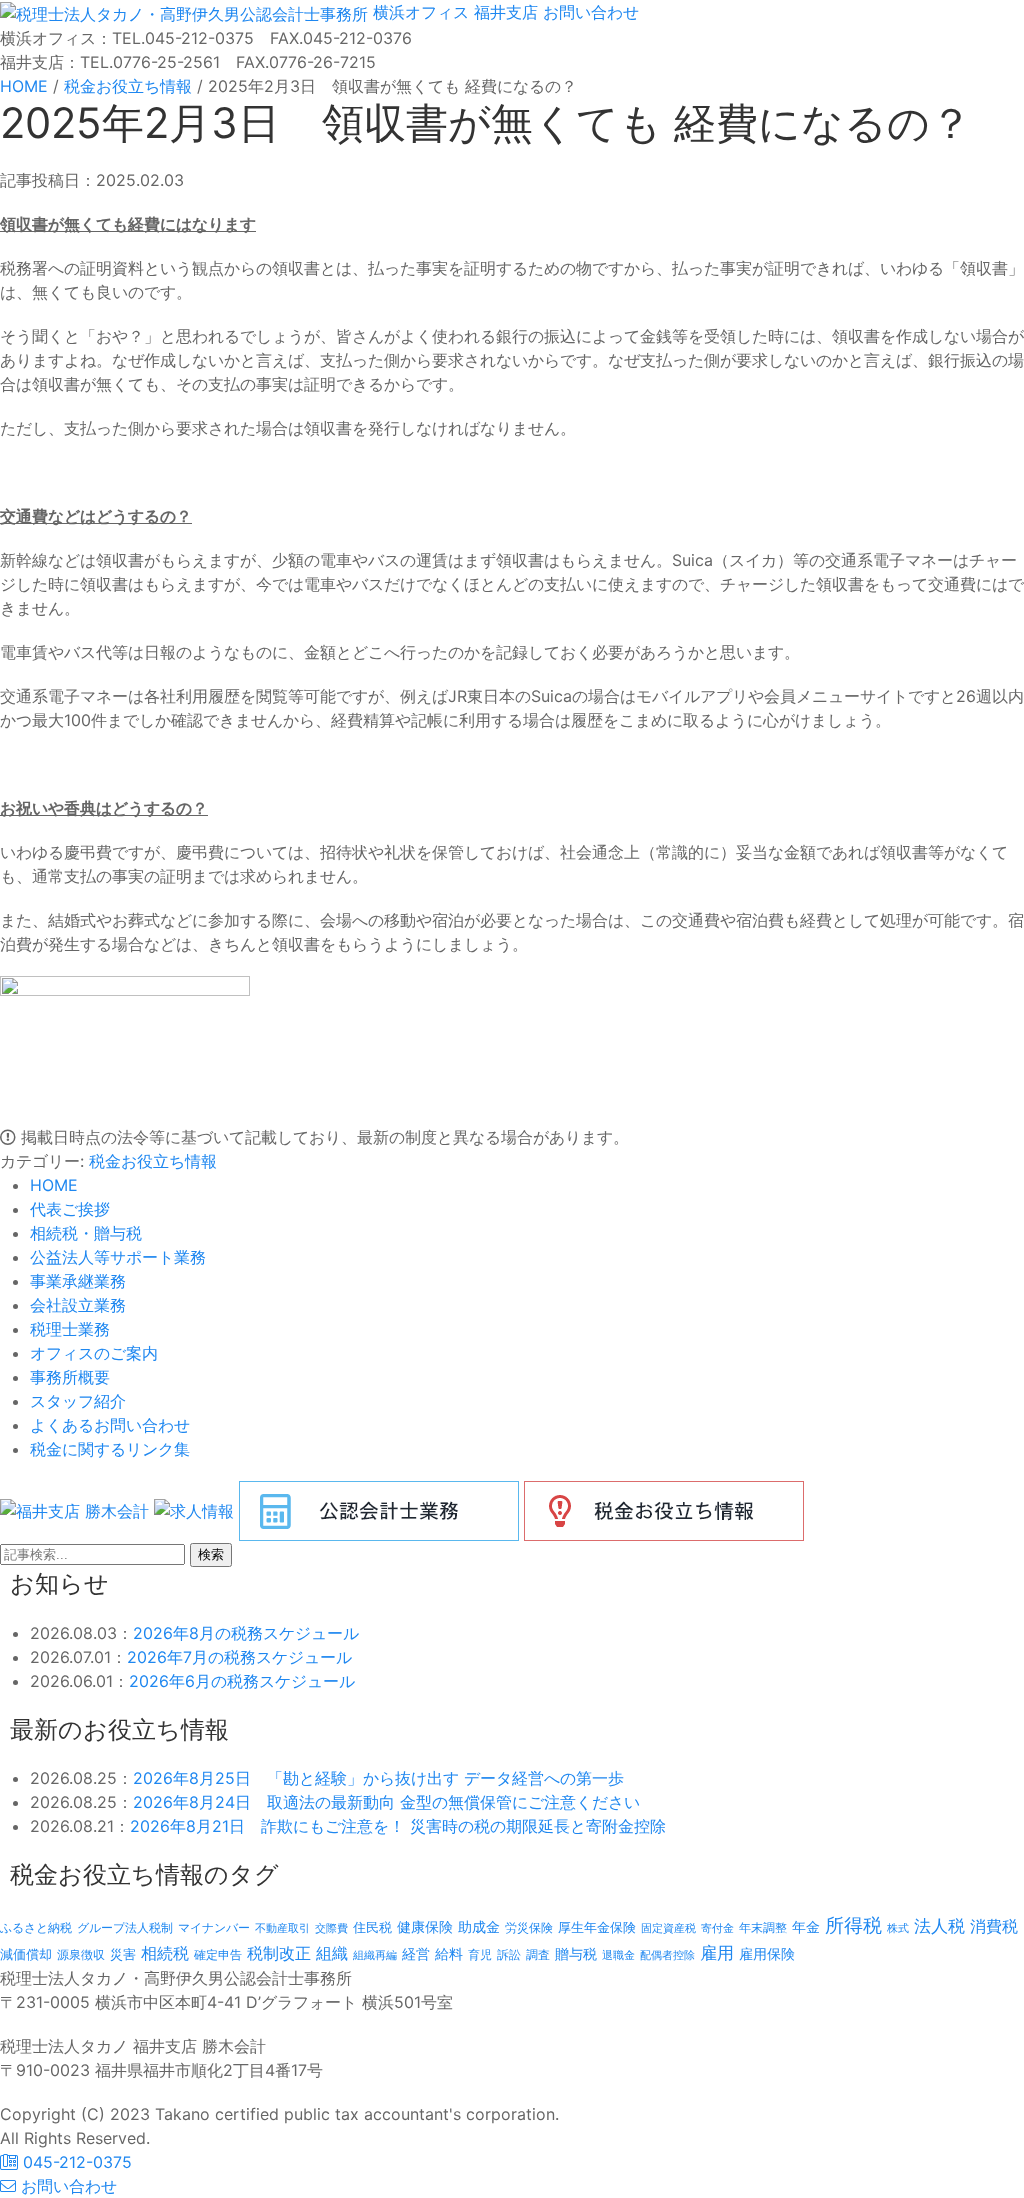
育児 (480, 1955)
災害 (123, 1954)
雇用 (717, 1952)
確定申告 (218, 1955)
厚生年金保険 (597, 1927)
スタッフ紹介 (78, 1401)
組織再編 (375, 1955)
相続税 (165, 1953)
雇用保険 (767, 1953)
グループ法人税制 (125, 1928)
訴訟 (509, 1954)
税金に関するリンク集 (110, 1449)
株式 (898, 1928)
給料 (449, 1953)
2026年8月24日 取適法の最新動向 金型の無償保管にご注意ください (386, 1802)
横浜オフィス (421, 12)
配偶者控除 (667, 1955)
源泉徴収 (81, 1954)
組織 (332, 1953)
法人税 (939, 1925)
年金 (806, 1926)
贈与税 (576, 1953)
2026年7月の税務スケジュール (239, 1657)
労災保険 (529, 1927)
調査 (538, 1955)
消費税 (994, 1926)
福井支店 (503, 12)
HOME (54, 1185)
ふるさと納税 (36, 1927)
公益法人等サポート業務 (118, 1257)
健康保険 (425, 1926)
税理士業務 (70, 1329)
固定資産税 (668, 1928)
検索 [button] (211, 1554)
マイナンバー (214, 1927)
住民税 (372, 1927)
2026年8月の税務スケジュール (246, 1633)
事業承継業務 (78, 1281)
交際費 (331, 1928)
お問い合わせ (588, 12)
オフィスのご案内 (94, 1353)
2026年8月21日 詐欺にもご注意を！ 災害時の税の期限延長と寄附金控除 (398, 1826)
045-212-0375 (75, 2162)
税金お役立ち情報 (153, 1161)
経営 (416, 1953)
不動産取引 (282, 1928)
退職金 (618, 1955)
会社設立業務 (78, 1305)
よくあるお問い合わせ (110, 1425)
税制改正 (279, 1953)
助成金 (479, 1927)
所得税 (853, 1925)
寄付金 (717, 1928)
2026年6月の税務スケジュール (242, 1681)
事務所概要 (70, 1377)
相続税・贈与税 (86, 1233)
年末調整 (763, 1927)
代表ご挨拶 (70, 1209)
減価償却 (26, 1954)
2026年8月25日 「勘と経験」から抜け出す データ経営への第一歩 (378, 1778)
